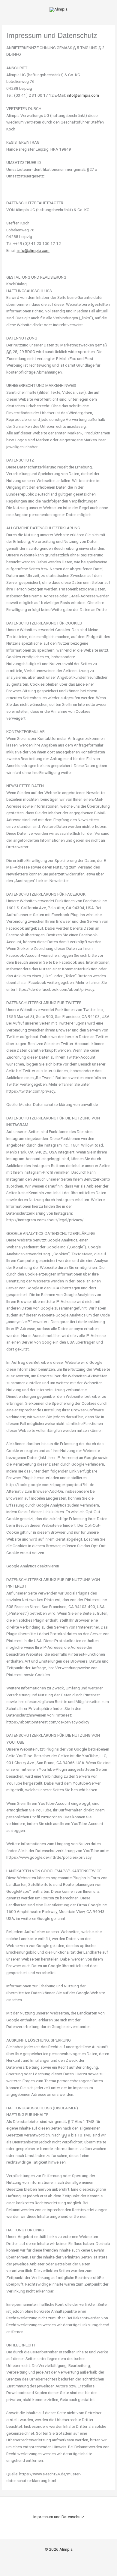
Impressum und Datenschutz (59, 2517)
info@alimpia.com (83, 95)
